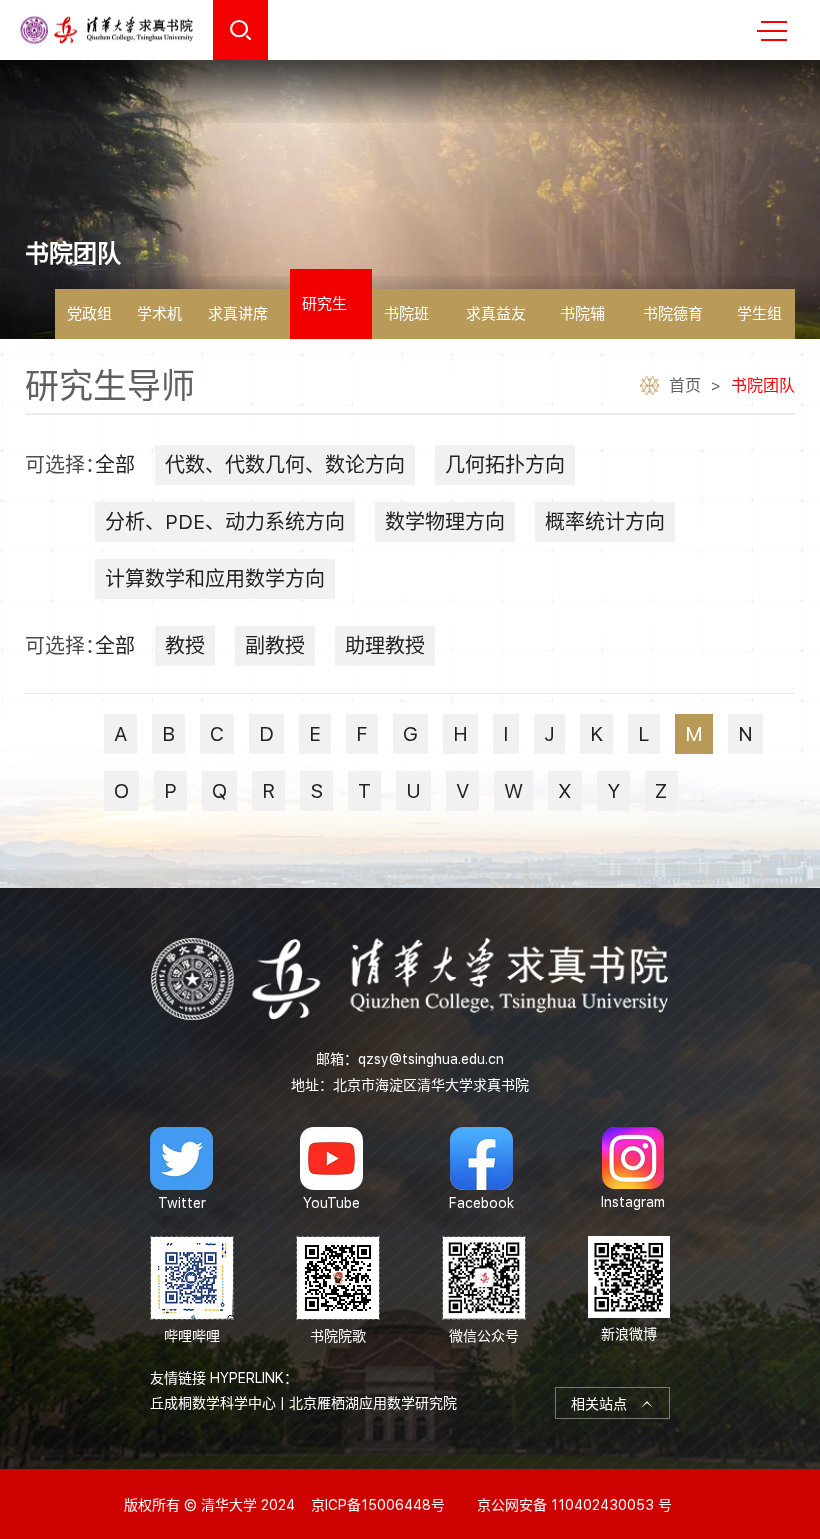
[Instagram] (633, 1169)
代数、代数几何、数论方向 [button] (285, 465)
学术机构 (159, 322)
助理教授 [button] (385, 646)
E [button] (315, 734)
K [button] (596, 734)
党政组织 (89, 322)
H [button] (460, 734)
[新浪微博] (629, 1290)
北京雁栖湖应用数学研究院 (373, 1403)
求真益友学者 (496, 322)
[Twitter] (181, 1169)
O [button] (121, 791)
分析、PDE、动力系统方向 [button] (225, 522)
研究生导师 (324, 317)
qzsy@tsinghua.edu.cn (431, 1059)
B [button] (168, 734)
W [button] (513, 791)
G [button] (410, 734)
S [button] (316, 791)
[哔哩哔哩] (192, 1290)
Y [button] (613, 791)
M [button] (694, 734)
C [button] (217, 734)
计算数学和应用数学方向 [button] (215, 579)
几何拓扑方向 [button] (505, 465)
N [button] (745, 734)
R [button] (268, 791)
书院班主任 (406, 322)
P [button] (170, 791)
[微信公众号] (484, 1290)
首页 (685, 385)
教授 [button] (185, 646)
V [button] (462, 791)
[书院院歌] (338, 1290)
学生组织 (759, 322)
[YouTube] (331, 1169)
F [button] (362, 734)
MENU (772, 30)
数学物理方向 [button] (445, 522)
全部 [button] (115, 465)
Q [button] (219, 791)
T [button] (364, 791)
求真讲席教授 (238, 322)
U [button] (413, 791)
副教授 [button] (275, 646)
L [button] (644, 734)
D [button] (266, 734)
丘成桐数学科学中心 (213, 1403)
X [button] (565, 791)
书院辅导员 (582, 322)
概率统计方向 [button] (605, 522)
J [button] (549, 734)
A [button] (120, 734)
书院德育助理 (673, 322)
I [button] (506, 734)
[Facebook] (481, 1169)
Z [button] (661, 791)
